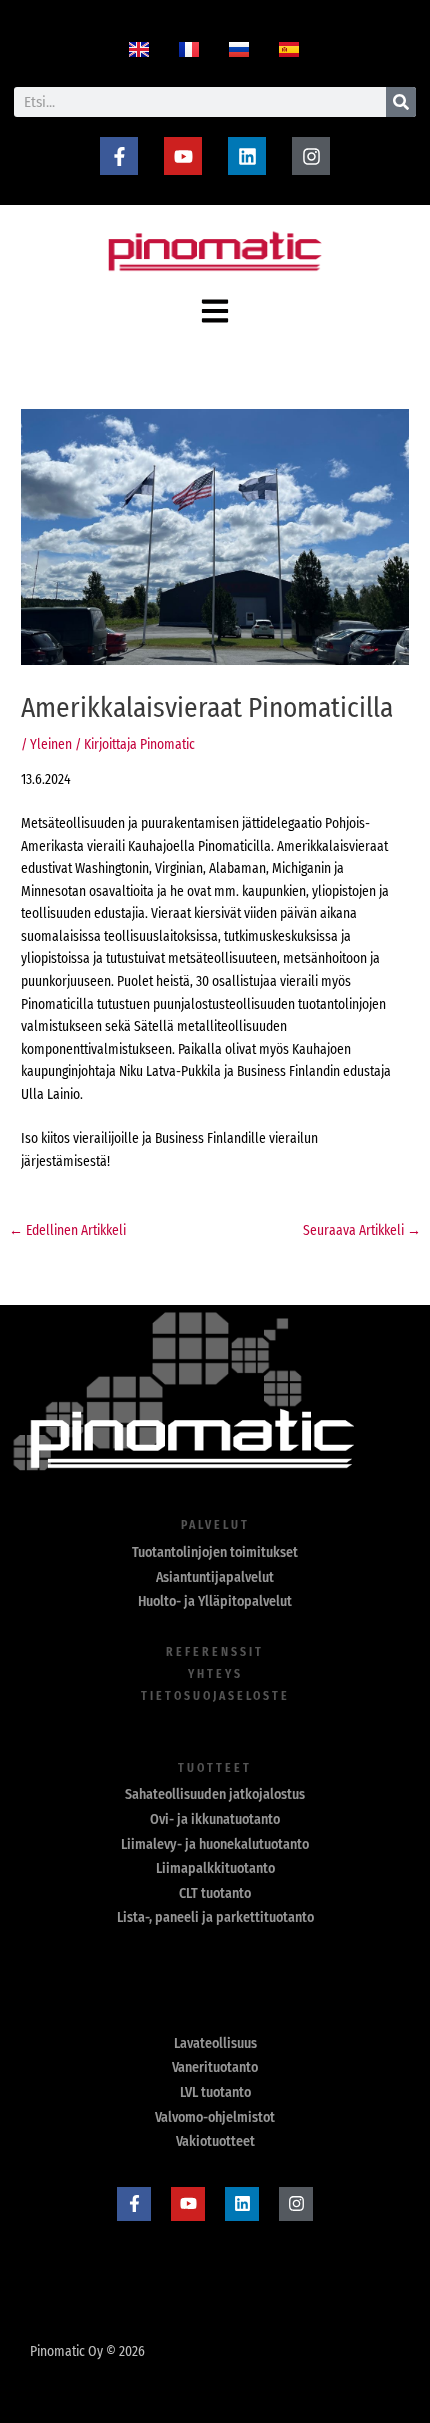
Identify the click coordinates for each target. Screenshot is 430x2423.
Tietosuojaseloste (215, 1696)
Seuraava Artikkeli (362, 1230)
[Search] (401, 102)
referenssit (215, 1652)
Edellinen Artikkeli (67, 1230)
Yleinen (51, 744)
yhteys (215, 1674)
